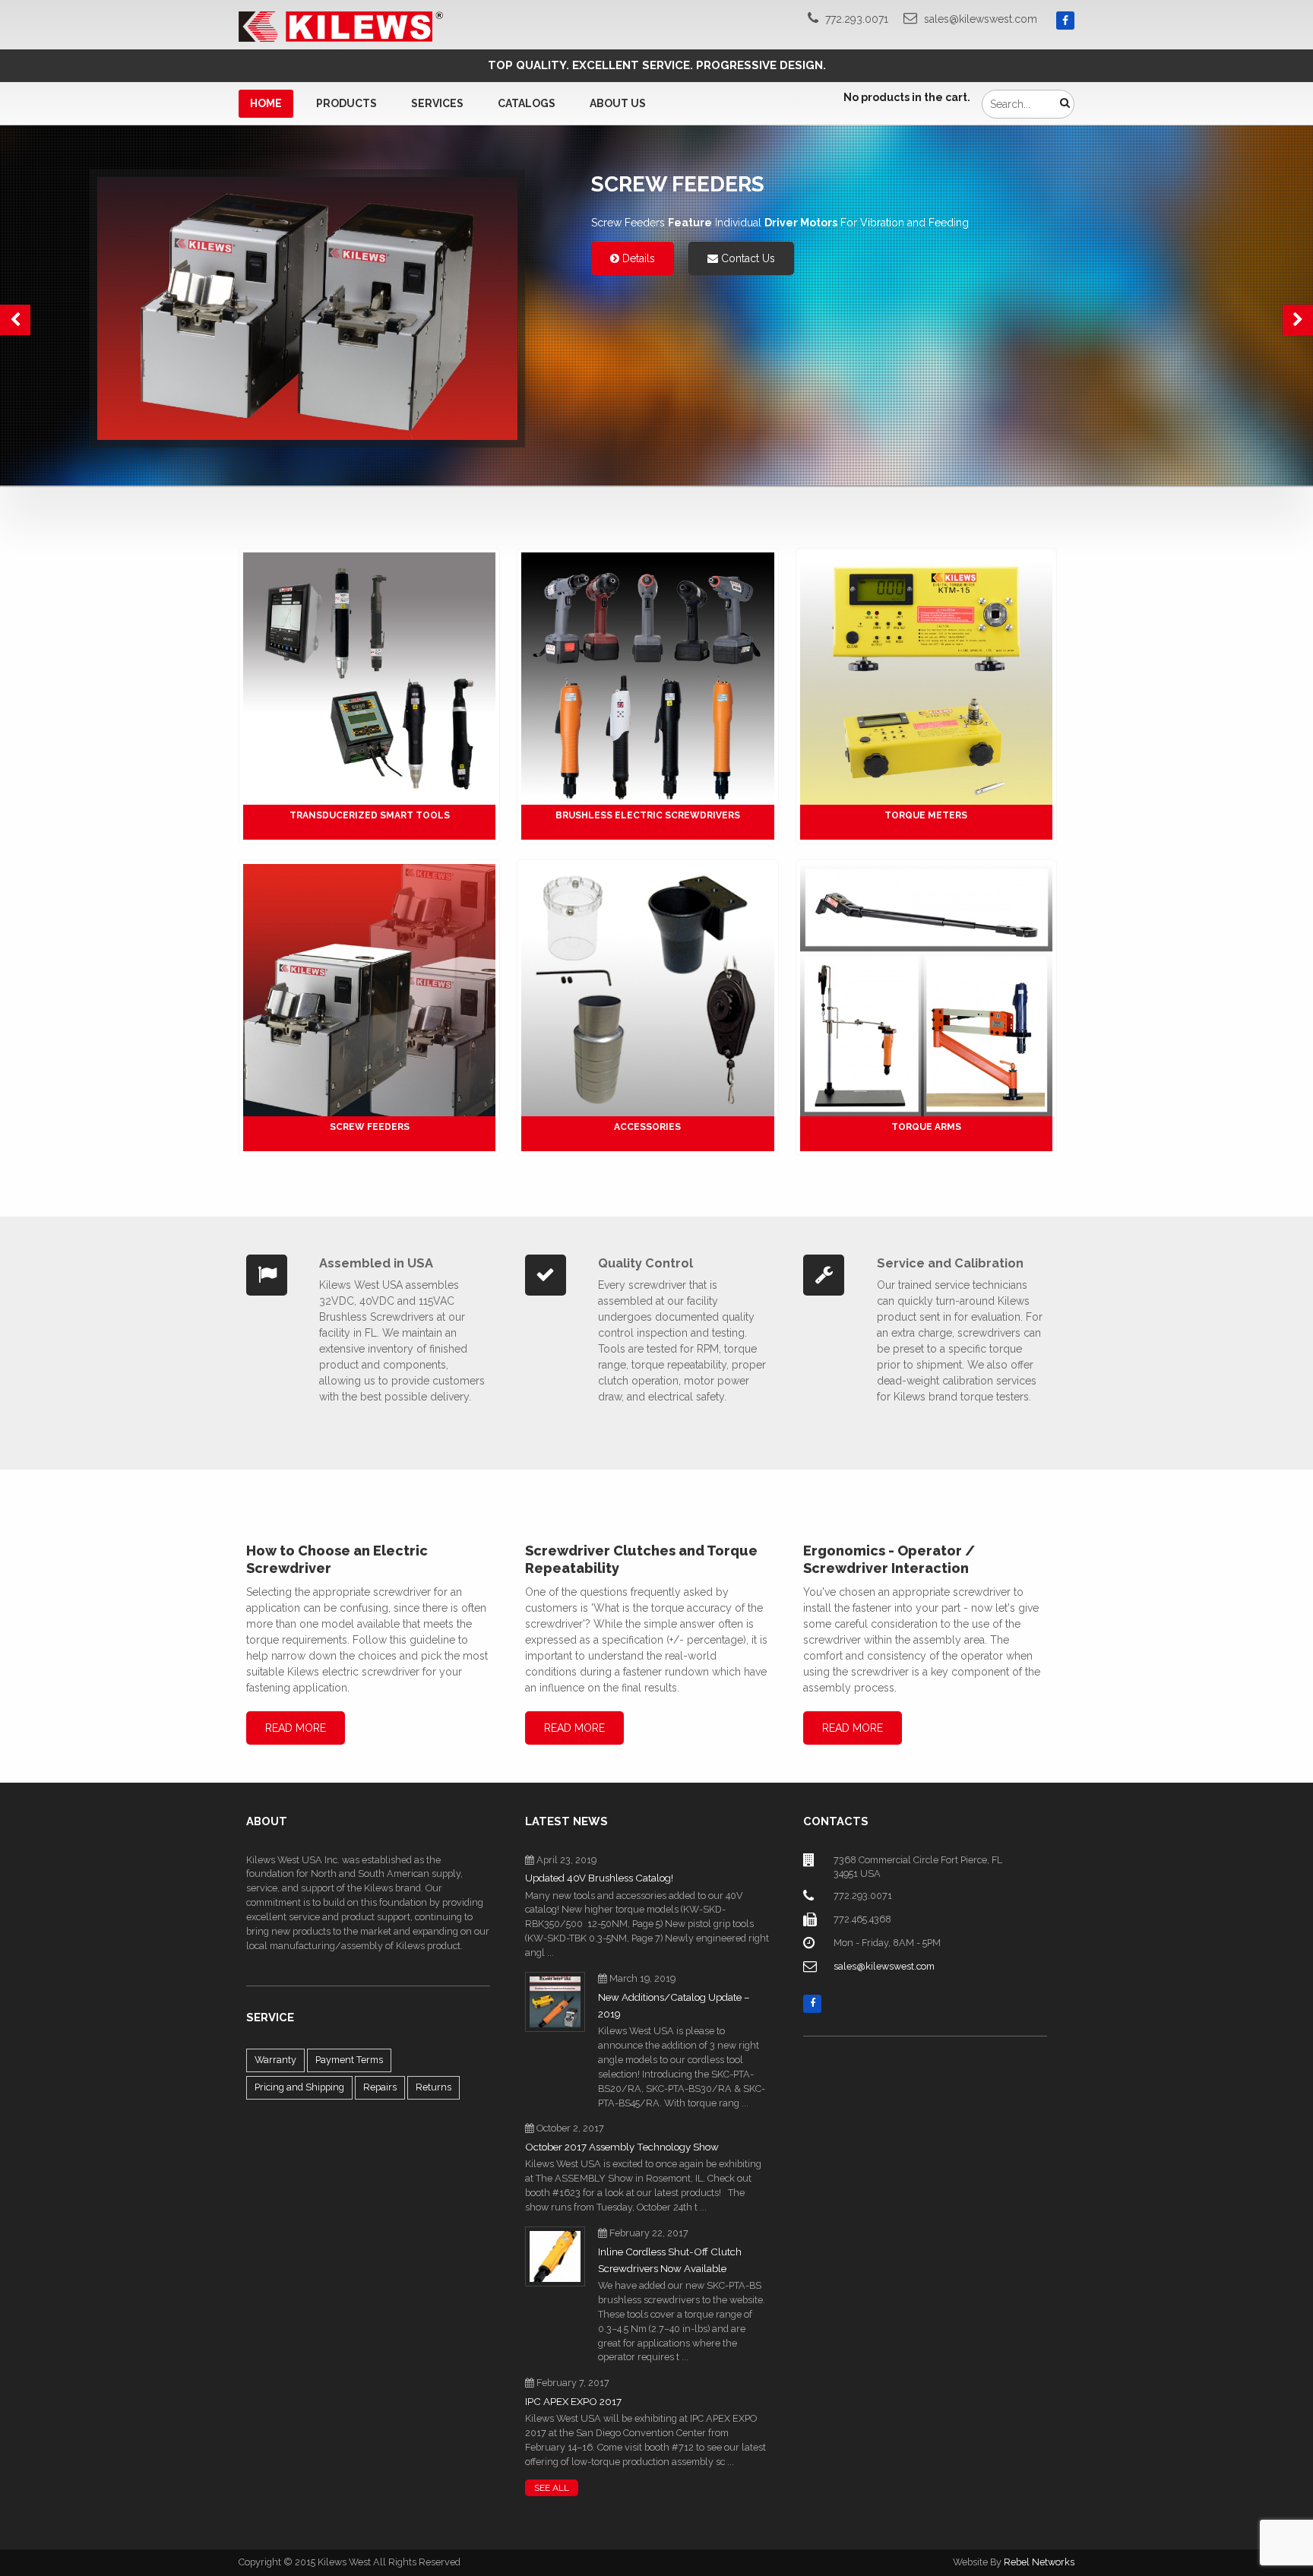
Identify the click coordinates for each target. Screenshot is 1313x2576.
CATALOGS (527, 103)
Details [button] (637, 258)
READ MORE (296, 1728)
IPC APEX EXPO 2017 (573, 2402)
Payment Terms (349, 2060)
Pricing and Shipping (299, 2087)
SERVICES (437, 103)
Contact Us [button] (747, 258)
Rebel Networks (1039, 2562)
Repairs (380, 2087)
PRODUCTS (346, 103)
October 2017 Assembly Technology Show (622, 2147)
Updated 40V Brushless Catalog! (599, 1878)
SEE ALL (552, 2488)
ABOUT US (618, 103)
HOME (266, 103)
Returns (433, 2087)
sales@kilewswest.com (981, 19)
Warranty (275, 2060)
